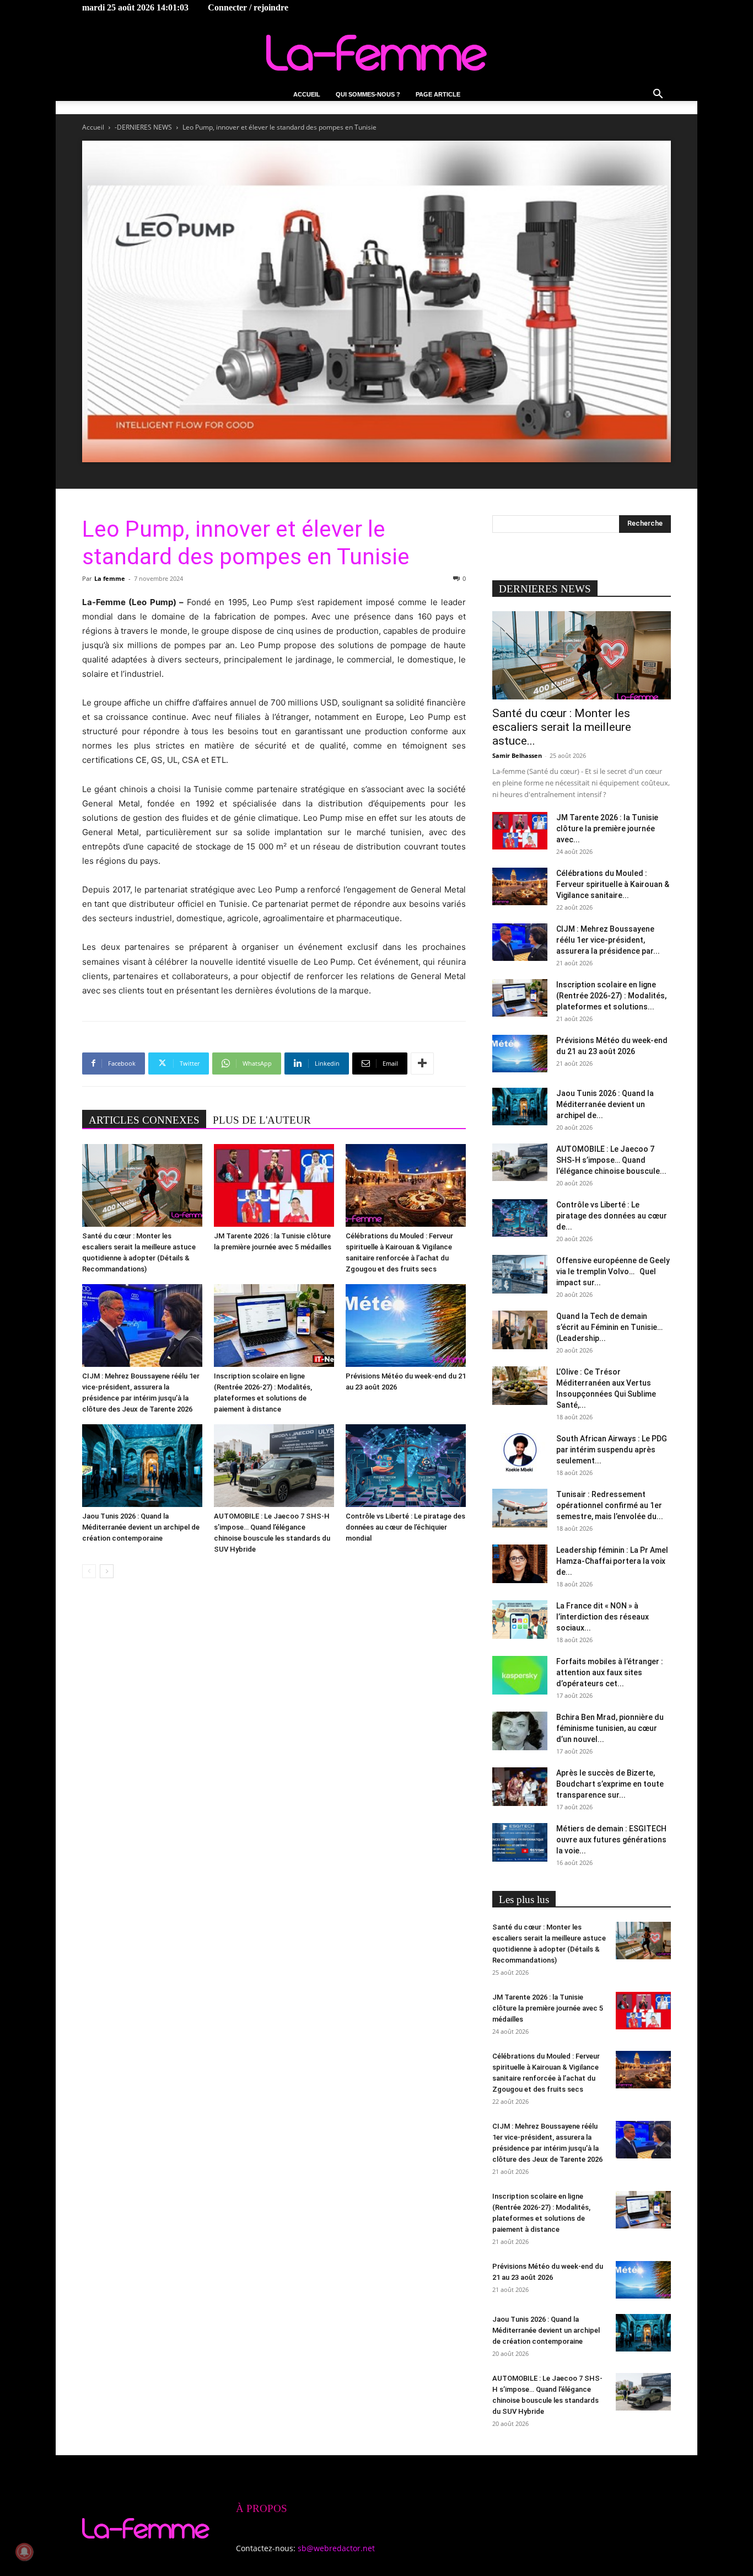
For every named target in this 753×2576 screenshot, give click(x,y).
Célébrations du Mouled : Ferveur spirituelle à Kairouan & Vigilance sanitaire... (613, 884)
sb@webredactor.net (336, 2548)
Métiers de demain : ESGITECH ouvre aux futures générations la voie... (611, 1840)
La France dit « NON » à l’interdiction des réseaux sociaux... (603, 1617)
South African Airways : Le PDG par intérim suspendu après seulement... (612, 1450)
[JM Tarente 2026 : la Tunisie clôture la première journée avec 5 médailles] (274, 1185)
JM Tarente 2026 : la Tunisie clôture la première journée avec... (607, 829)
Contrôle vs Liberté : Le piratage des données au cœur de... (612, 1216)
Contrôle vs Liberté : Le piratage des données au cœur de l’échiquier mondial (405, 1527)
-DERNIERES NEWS (143, 127)
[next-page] (107, 1571)
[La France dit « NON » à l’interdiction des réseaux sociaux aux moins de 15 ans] (520, 1620)
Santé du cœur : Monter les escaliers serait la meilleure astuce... (562, 727)
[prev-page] (89, 1571)
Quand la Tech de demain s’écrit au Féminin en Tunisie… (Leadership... (609, 1327)
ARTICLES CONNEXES (144, 1120)
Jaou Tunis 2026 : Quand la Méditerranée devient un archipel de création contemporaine (141, 1527)
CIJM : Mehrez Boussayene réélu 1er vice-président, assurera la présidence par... (608, 940)
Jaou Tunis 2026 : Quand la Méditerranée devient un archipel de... (605, 1104)
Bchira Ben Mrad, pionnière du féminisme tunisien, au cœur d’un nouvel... (610, 1728)
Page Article (438, 94)
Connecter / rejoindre (248, 7)
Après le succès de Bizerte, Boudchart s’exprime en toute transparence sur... (610, 1784)
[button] (658, 95)
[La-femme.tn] (376, 53)
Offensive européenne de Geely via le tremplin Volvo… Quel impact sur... (613, 1271)
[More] (422, 1063)
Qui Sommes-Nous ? (368, 94)
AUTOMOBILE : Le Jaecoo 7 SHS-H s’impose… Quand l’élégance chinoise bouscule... (611, 1160)
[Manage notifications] (24, 2552)
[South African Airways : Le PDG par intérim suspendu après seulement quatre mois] (520, 1452)
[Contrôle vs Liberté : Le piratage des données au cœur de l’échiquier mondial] (406, 1466)
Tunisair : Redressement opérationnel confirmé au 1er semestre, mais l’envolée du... (610, 1505)
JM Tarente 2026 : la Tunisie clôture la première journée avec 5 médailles (548, 2008)
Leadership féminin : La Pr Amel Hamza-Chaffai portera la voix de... (612, 1561)
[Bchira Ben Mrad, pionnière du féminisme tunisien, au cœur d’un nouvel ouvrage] (520, 1731)
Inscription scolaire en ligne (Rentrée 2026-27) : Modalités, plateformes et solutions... (611, 996)
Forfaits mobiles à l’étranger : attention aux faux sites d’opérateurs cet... (610, 1672)
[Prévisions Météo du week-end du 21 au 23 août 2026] (406, 1326)
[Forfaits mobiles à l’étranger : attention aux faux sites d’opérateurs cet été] (520, 1675)
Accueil (307, 94)
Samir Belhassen (517, 755)
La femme (110, 578)
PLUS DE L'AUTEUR (262, 1120)
